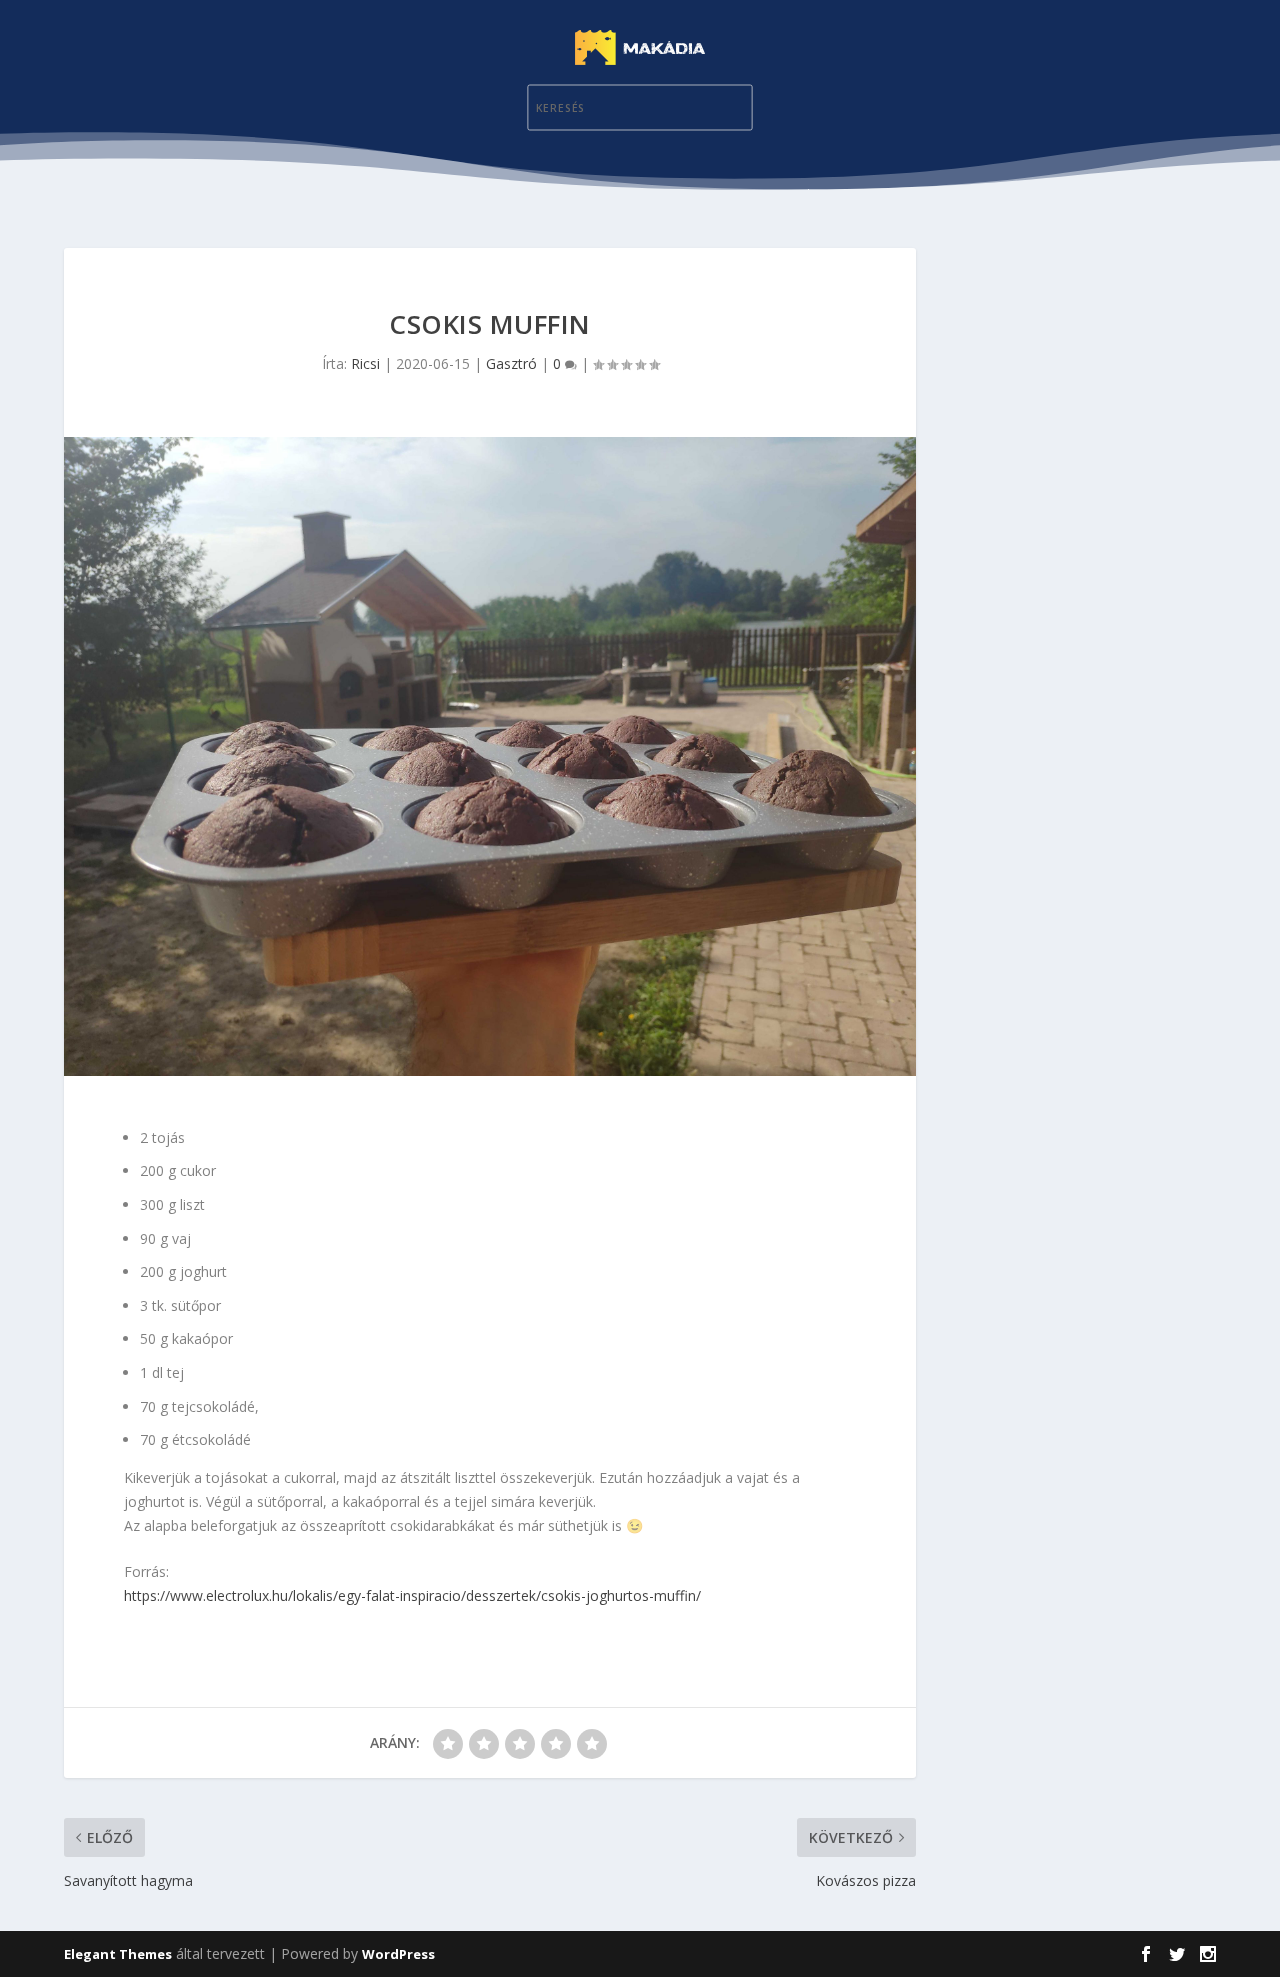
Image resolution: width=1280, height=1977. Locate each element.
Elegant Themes (118, 1954)
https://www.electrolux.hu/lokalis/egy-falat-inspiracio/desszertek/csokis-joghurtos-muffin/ (412, 1595)
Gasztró (511, 363)
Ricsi (365, 363)
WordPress (398, 1954)
